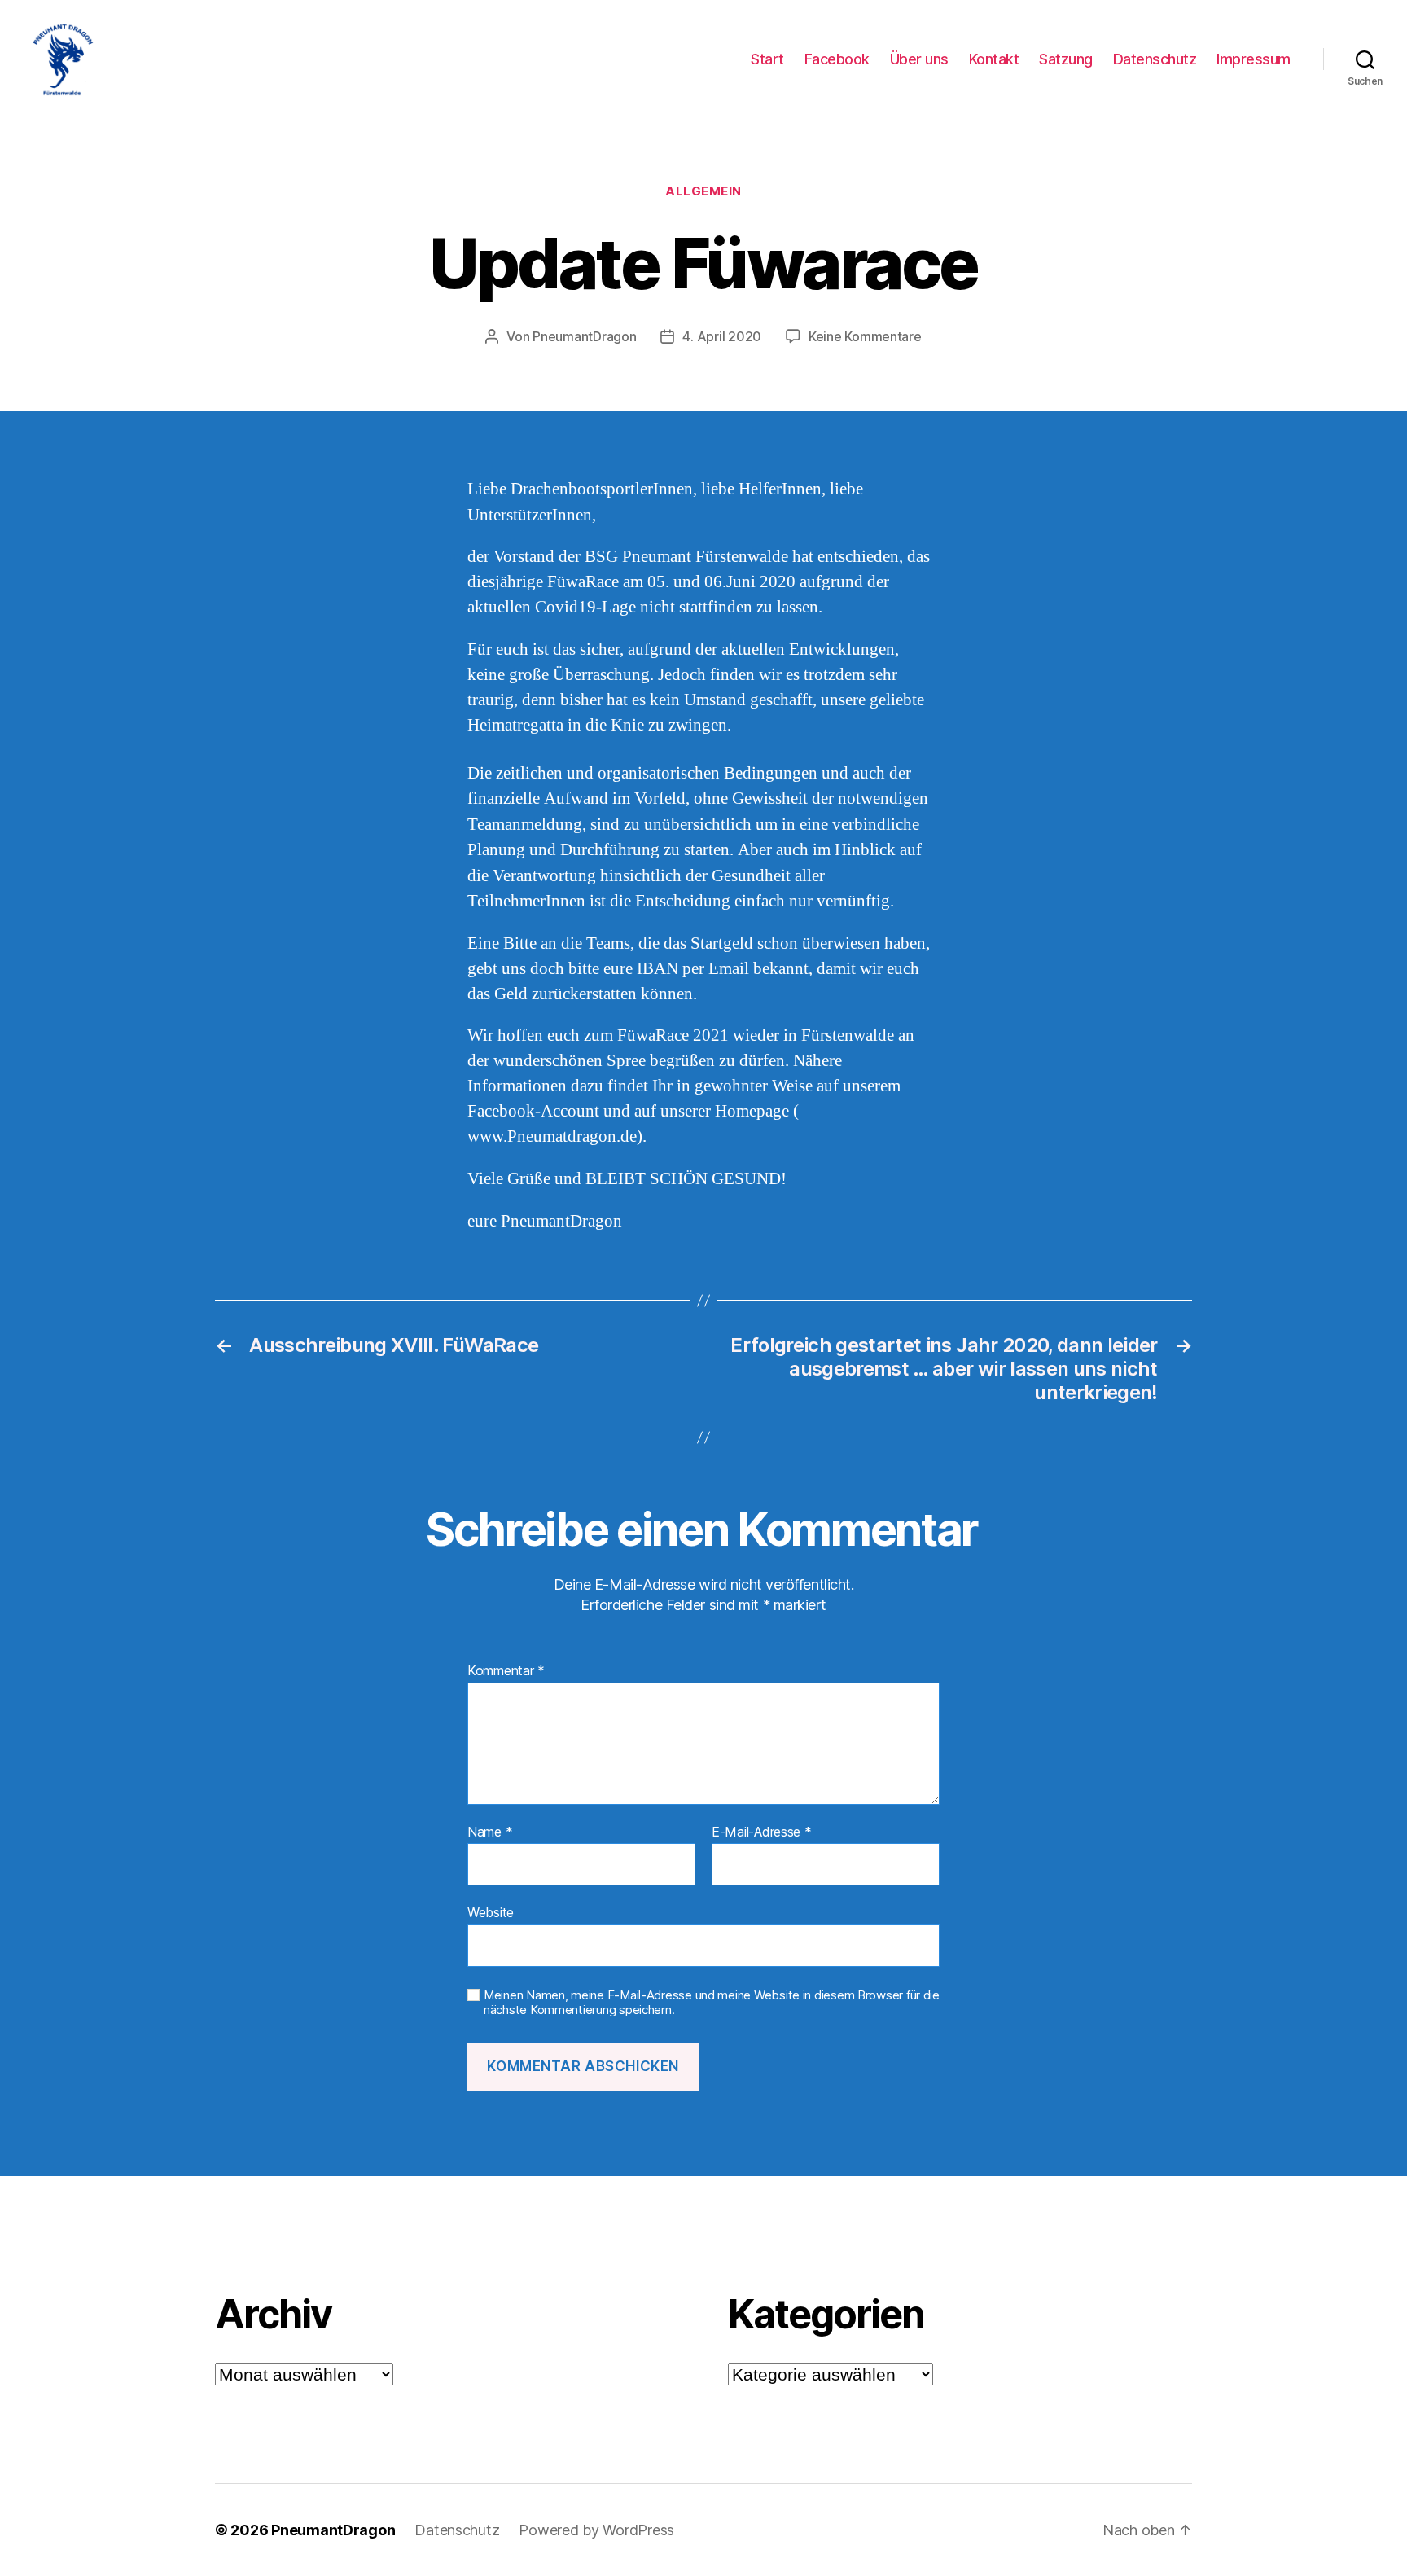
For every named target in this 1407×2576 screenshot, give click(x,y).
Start (767, 59)
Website (491, 1912)
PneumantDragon (584, 336)
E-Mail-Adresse (762, 1832)
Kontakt (994, 59)
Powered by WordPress (596, 2530)
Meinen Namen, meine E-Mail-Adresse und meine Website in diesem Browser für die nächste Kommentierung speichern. (712, 2003)
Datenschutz (1155, 59)
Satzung (1066, 59)
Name (490, 1832)
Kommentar (506, 1671)
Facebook (837, 59)
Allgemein (703, 191)
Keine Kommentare (865, 336)
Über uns (919, 59)
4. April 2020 (722, 336)
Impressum (1254, 59)
